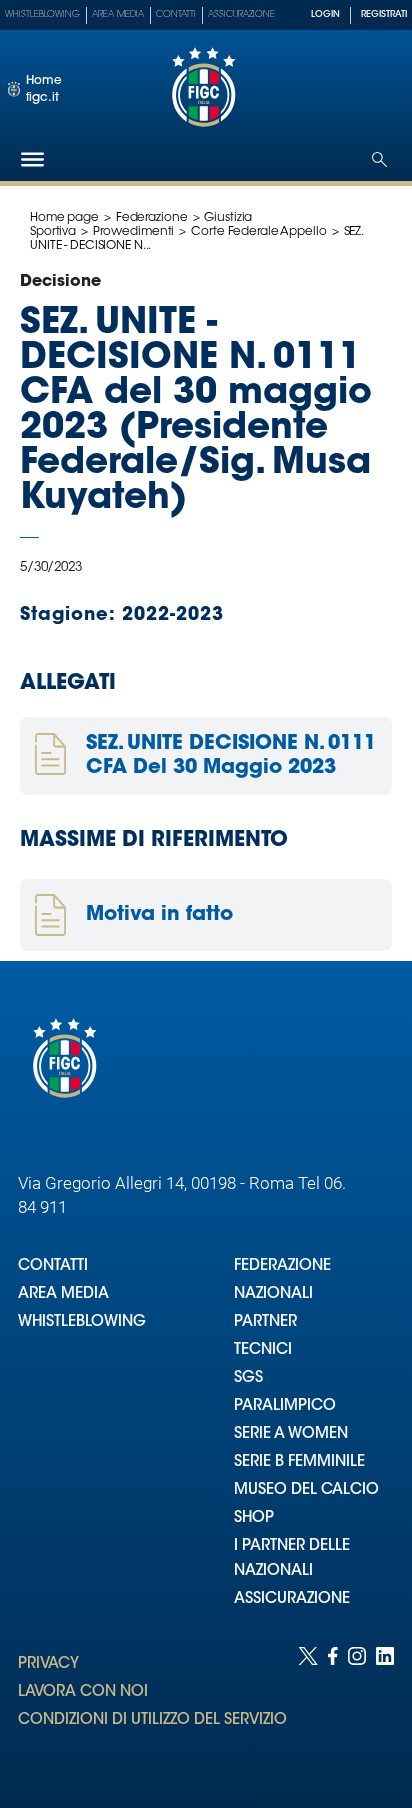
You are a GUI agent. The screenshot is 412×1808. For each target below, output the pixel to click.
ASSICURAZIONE (292, 1599)
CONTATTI (53, 1266)
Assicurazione (241, 14)
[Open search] (379, 159)
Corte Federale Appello (258, 232)
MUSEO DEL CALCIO (306, 1490)
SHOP (254, 1518)
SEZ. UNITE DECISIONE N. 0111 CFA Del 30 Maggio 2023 (231, 756)
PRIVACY (48, 1664)
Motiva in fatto (159, 915)
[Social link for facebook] (333, 1707)
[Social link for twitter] (308, 1707)
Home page (64, 218)
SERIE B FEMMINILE (299, 1462)
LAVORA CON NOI (83, 1692)
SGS (248, 1378)
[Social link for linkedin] (385, 1707)
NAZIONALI (273, 1294)
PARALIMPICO (285, 1406)
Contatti (176, 14)
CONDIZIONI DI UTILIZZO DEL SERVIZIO (152, 1720)
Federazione (152, 218)
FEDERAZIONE (282, 1266)
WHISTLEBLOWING (82, 1322)
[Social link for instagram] (357, 1707)
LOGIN (325, 14)
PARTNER (265, 1322)
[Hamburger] (32, 159)
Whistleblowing (42, 14)
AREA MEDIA (63, 1294)
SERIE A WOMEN (291, 1434)
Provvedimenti (133, 232)
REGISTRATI (384, 14)
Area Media (118, 14)
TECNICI (263, 1350)
